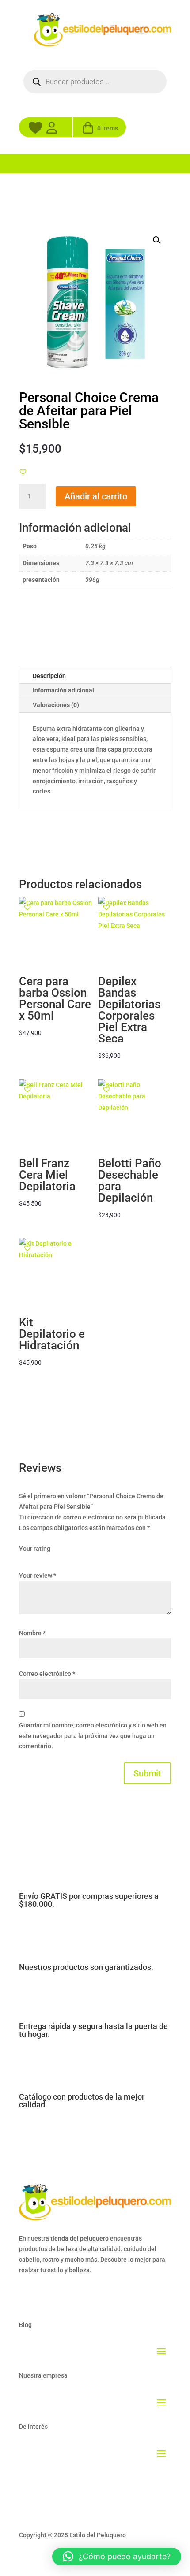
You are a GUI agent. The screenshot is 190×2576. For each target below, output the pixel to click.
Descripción (49, 676)
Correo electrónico (47, 1674)
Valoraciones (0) (56, 705)
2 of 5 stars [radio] (36, 1560)
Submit (147, 1773)
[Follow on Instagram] (44, 2296)
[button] (157, 240)
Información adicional (63, 690)
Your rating (35, 1549)
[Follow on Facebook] (26, 2296)
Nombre (32, 1633)
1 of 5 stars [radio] (24, 1560)
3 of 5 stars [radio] (48, 1560)
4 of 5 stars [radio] (60, 1560)
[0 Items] (88, 131)
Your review (38, 1575)
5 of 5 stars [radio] (72, 1560)
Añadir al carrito (96, 496)
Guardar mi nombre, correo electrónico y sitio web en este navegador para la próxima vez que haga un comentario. (93, 1736)
